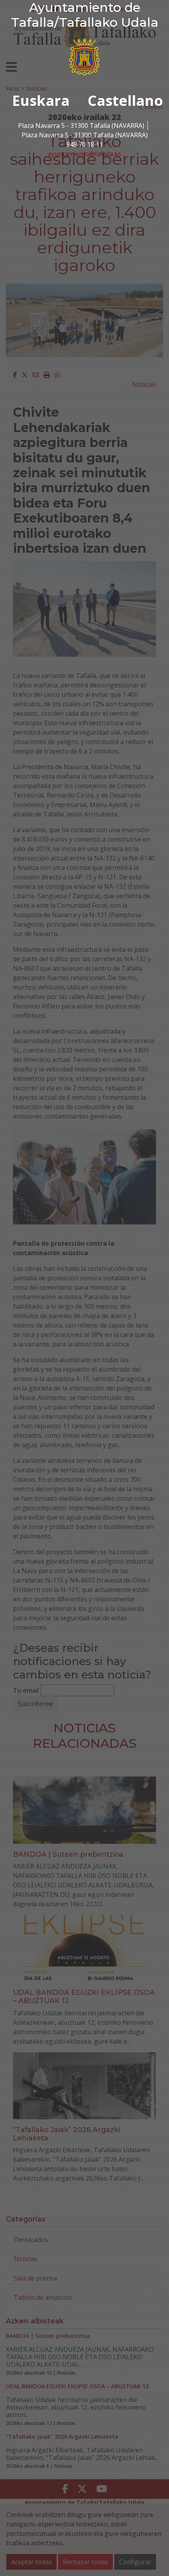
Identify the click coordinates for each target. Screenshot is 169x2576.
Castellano (125, 101)
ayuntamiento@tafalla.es (84, 154)
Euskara (41, 101)
